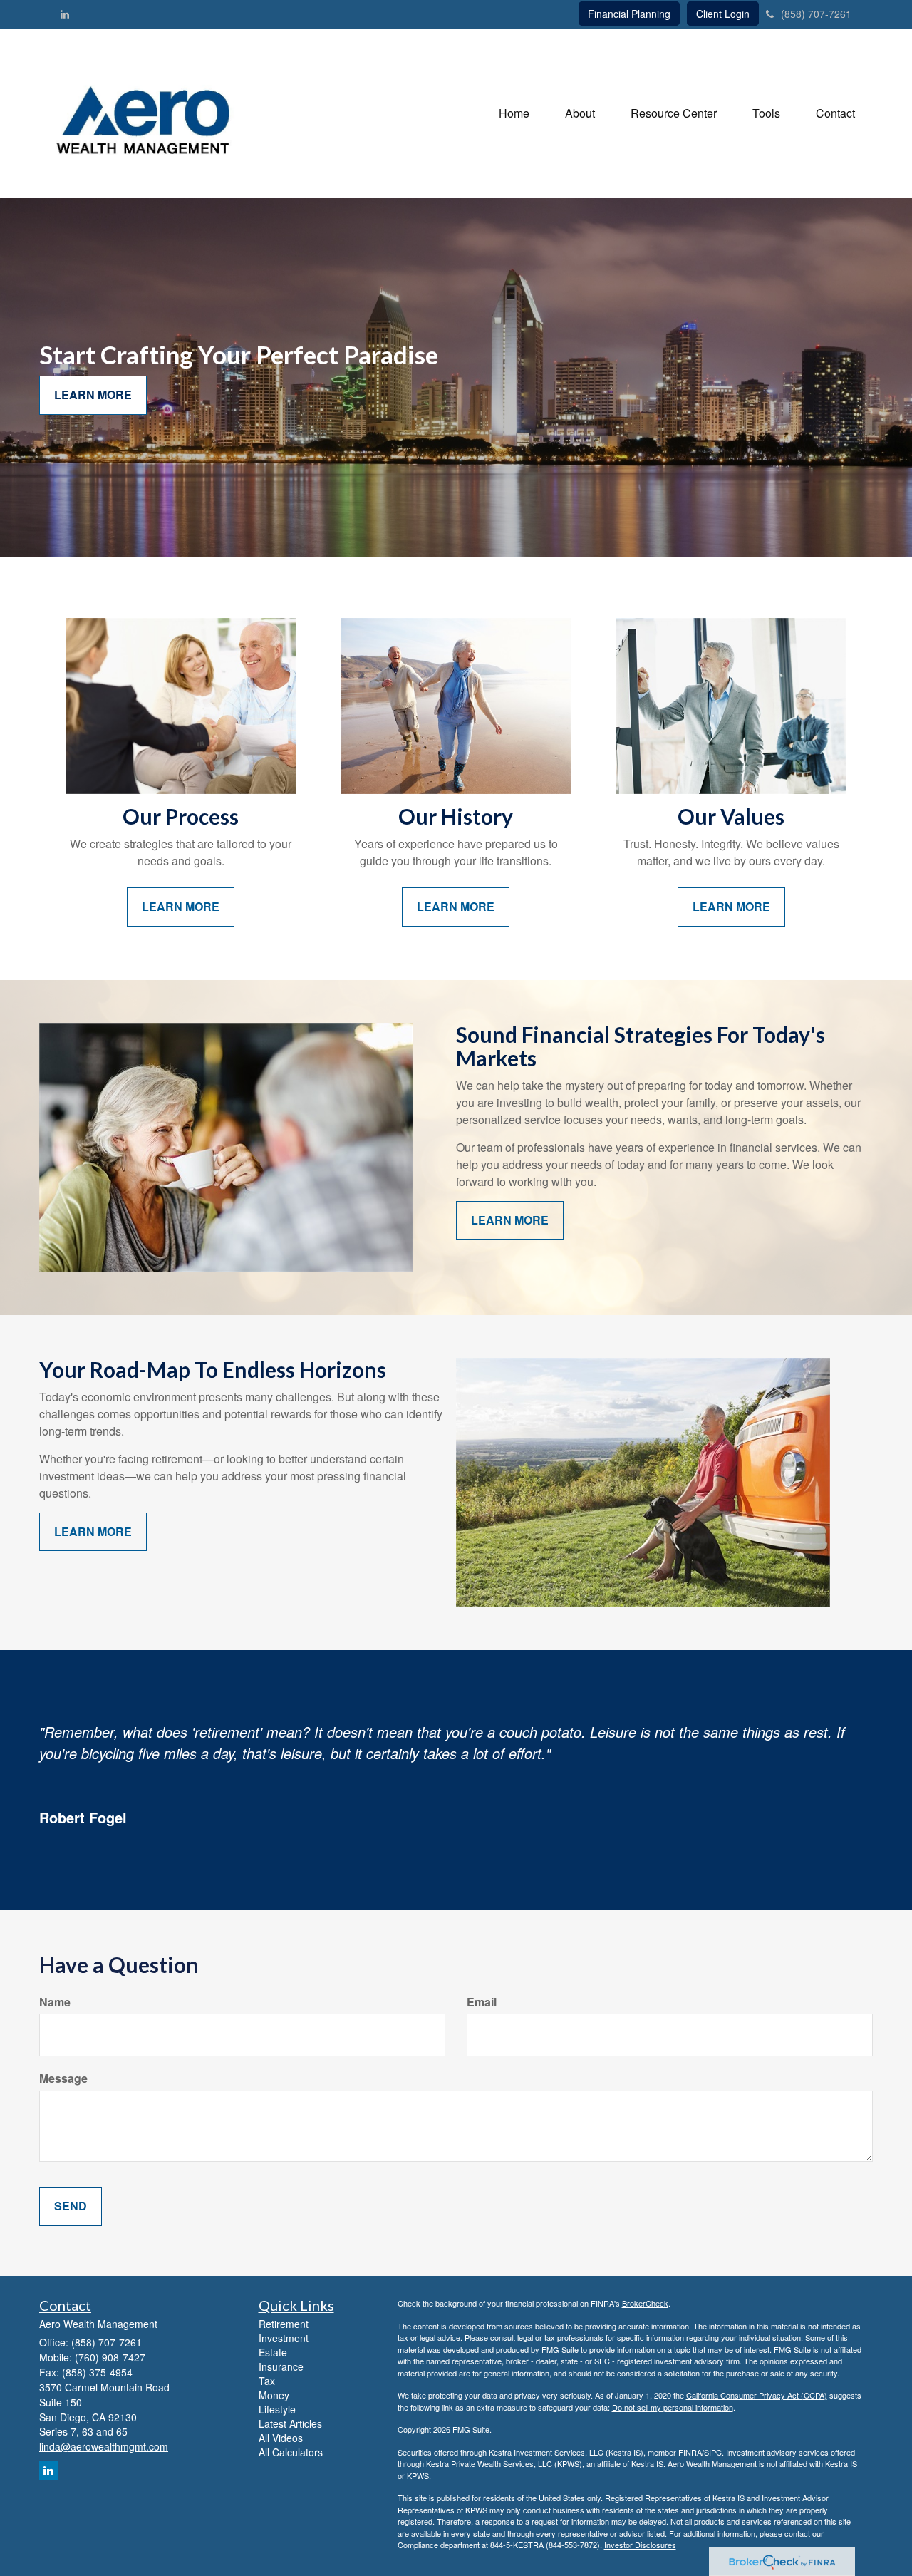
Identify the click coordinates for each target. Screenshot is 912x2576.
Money (274, 2395)
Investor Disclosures (640, 2545)
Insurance (281, 2366)
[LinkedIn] (65, 14)
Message (63, 2078)
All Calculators (291, 2452)
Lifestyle (277, 2409)
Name (55, 2002)
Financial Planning (629, 14)
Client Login (723, 14)
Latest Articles (290, 2423)
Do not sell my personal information (673, 2407)
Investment (284, 2338)
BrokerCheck (645, 2303)
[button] (580, 113)
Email (482, 2002)
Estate (273, 2352)
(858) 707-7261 (816, 14)
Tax (267, 2381)
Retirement (284, 2324)
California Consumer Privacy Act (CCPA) (757, 2395)
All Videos (281, 2438)
